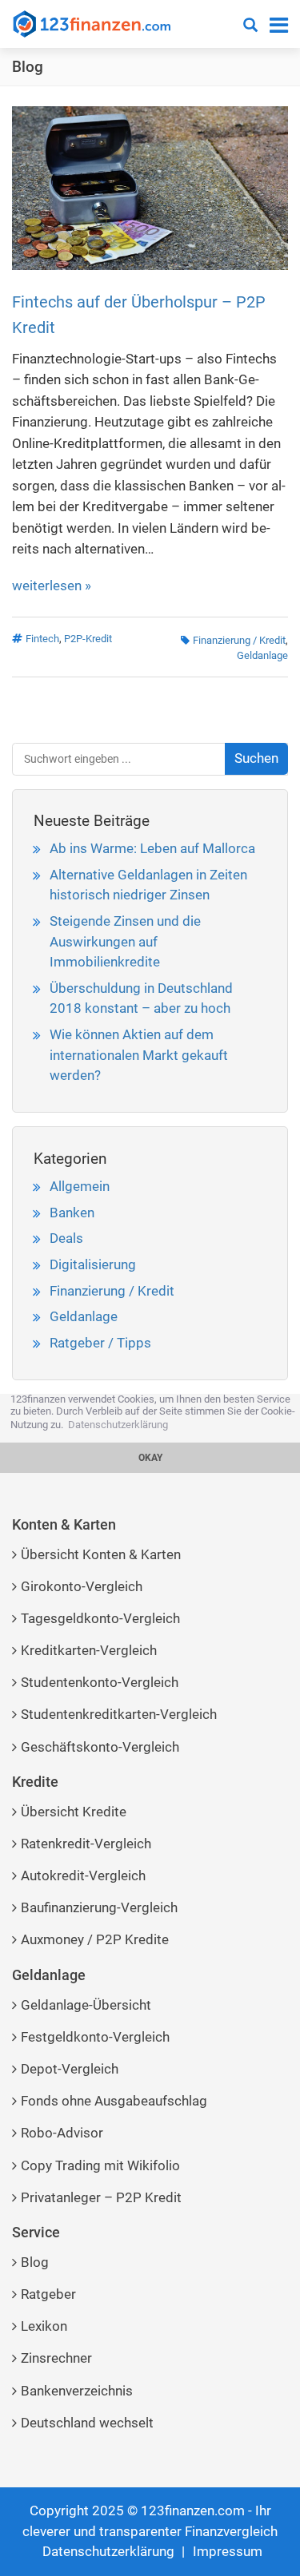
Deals (66, 1238)
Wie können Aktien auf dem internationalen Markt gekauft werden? (139, 1055)
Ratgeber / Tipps (100, 1343)
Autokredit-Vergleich (83, 1875)
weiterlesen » (52, 585)
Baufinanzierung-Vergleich (99, 1907)
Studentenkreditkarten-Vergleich (119, 1714)
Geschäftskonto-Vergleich (100, 1747)
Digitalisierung (93, 1264)
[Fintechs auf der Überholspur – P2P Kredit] (150, 187)
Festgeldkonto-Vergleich (95, 2037)
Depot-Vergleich (70, 2069)
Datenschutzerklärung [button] (118, 1425)
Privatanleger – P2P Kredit (101, 2197)
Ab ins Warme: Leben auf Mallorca (152, 848)
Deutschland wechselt (87, 2423)
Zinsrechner (56, 2358)
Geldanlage (262, 655)
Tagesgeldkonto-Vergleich (100, 1618)
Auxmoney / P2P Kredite (95, 1939)
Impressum (228, 2551)
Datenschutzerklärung (108, 2551)
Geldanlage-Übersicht (86, 2005)
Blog (28, 67)
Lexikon (44, 2326)
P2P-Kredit (88, 639)
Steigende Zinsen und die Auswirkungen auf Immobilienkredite (125, 941)
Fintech (42, 639)
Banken (72, 1213)
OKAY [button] (150, 1458)
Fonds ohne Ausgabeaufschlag (114, 2101)
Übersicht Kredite (74, 1812)
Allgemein (80, 1186)
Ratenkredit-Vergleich (86, 1844)
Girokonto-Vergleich (82, 1586)
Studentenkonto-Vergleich (100, 1682)
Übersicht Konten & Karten (101, 1554)
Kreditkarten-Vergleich (89, 1650)
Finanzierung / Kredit (239, 640)
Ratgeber (48, 2294)
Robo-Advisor (62, 2133)
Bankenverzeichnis (77, 2391)
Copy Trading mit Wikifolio (100, 2165)
